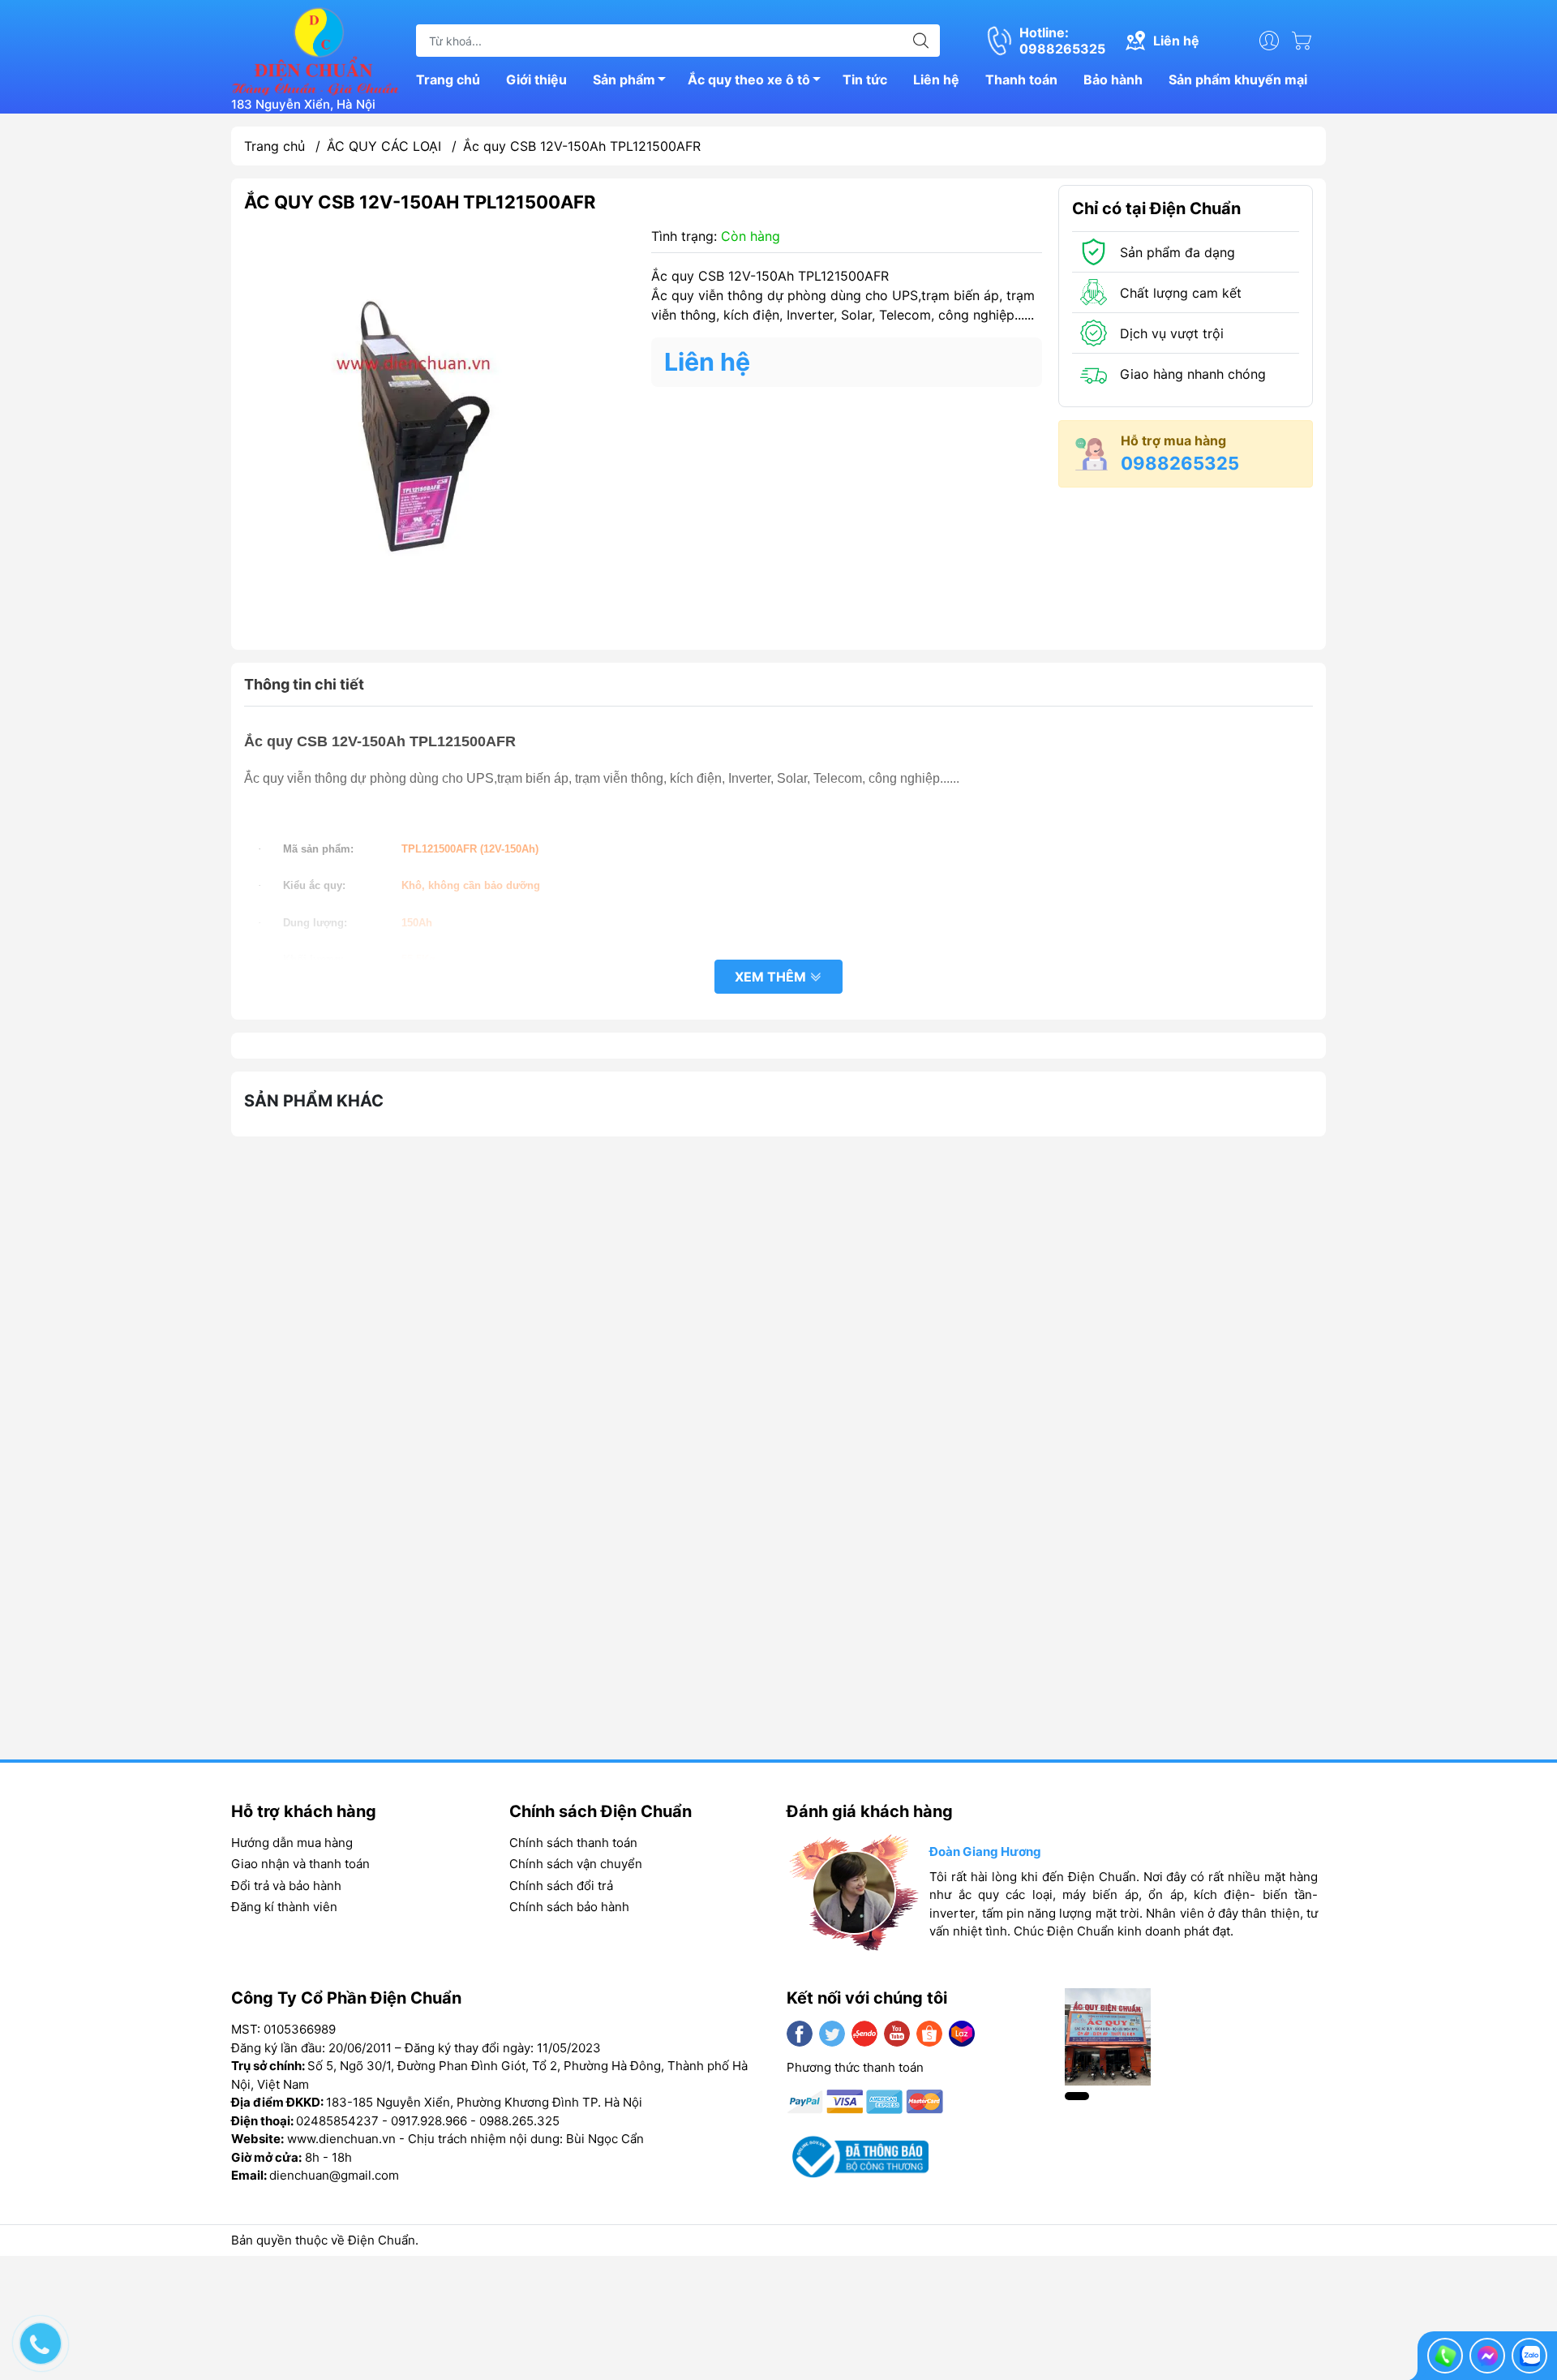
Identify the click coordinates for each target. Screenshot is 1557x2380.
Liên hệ (936, 79)
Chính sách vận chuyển (576, 1864)
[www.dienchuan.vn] (315, 49)
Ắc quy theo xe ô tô (749, 79)
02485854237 (337, 2121)
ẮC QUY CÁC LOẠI (384, 146)
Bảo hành (1113, 79)
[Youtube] (897, 2034)
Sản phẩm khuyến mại (1238, 79)
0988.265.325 (519, 2121)
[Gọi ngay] (1445, 2356)
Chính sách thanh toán (573, 1843)
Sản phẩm (624, 79)
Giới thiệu (536, 79)
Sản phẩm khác (314, 1101)
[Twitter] (832, 2034)
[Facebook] (800, 2034)
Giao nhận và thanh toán (300, 1864)
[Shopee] (929, 2034)
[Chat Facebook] (1487, 2356)
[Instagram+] (864, 2034)
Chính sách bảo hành (569, 1907)
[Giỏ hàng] (1306, 41)
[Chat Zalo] (1529, 2356)
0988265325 (1180, 463)
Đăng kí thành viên (284, 1907)
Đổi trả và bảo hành (286, 1886)
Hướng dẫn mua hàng (292, 1843)
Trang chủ (448, 79)
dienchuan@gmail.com (334, 2175)
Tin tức (865, 79)
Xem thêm (772, 977)
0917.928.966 (429, 2121)
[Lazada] (962, 2034)
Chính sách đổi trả (561, 1886)
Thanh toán (1021, 79)
